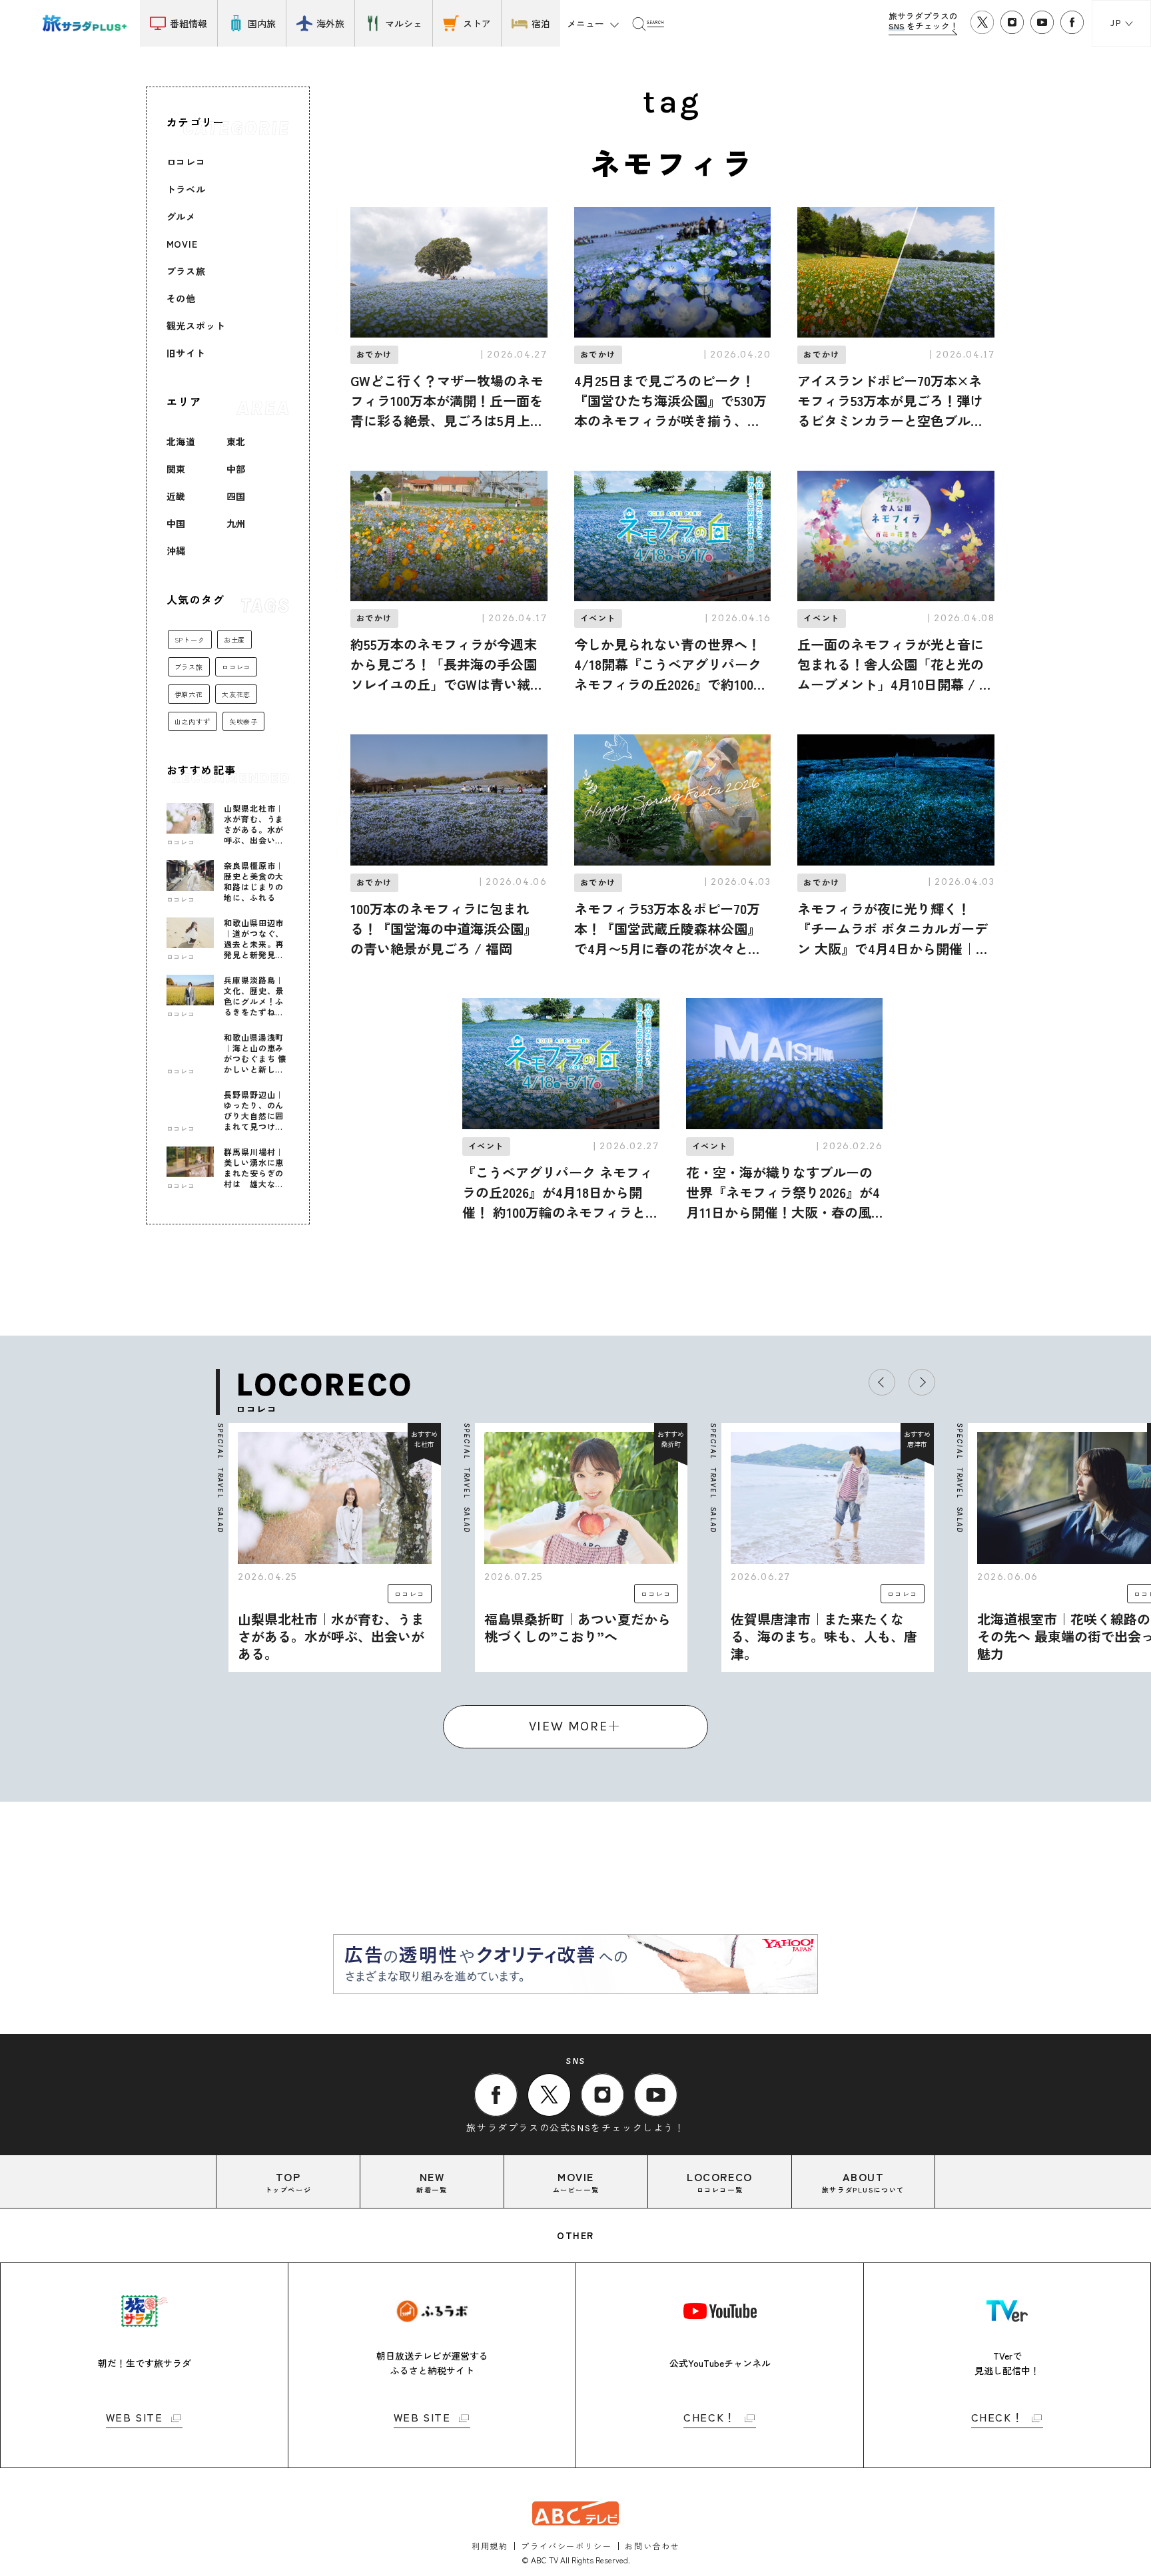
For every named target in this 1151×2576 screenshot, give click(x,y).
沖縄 (177, 551)
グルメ (182, 216)
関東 (177, 469)
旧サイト (186, 353)
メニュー (585, 23)
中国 (177, 523)
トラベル (186, 189)
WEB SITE (135, 2418)
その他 (182, 298)
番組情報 (189, 23)
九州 (236, 523)
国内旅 (262, 23)
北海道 (182, 441)
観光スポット (196, 326)
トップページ (288, 2182)
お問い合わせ (652, 2546)
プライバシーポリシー (566, 2546)
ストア (477, 23)
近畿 (177, 496)
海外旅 (330, 23)
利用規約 (490, 2546)
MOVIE (182, 244)
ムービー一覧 (576, 2182)
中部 (236, 469)
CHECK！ (710, 2418)
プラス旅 (186, 271)
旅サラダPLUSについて (863, 2182)
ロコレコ (186, 162)
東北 (236, 441)
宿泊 (541, 23)
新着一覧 (432, 2182)
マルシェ (404, 23)
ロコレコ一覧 (720, 2182)
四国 (236, 496)
